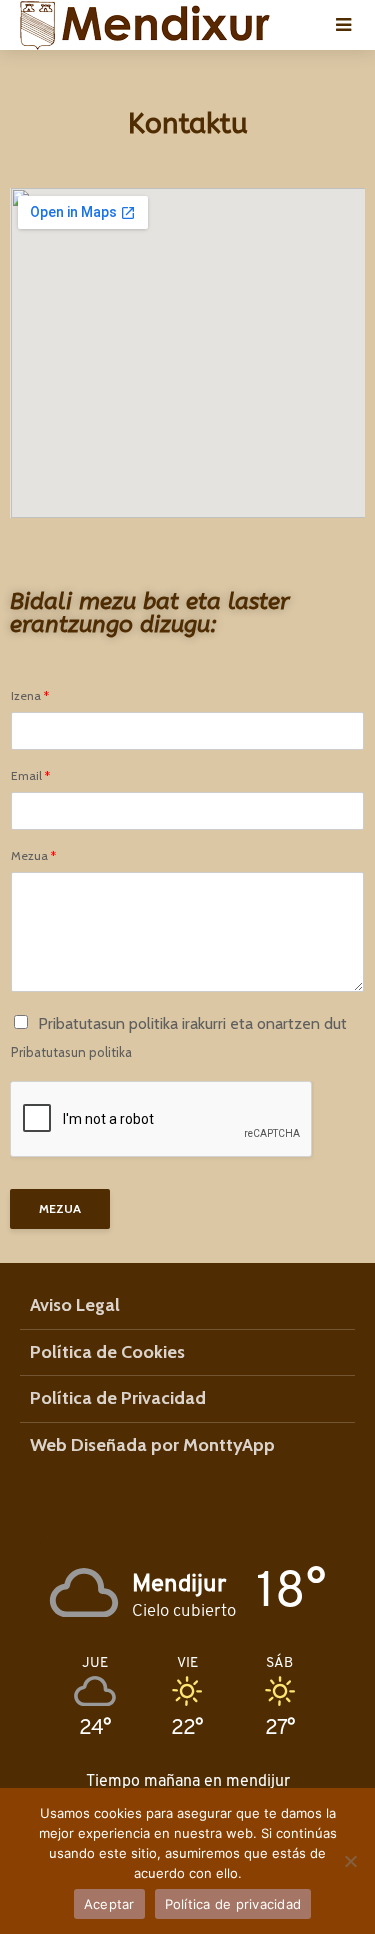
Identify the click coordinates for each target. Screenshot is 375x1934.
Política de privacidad (233, 1904)
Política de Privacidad (118, 1398)
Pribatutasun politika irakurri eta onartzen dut (192, 1023)
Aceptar (109, 1904)
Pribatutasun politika (71, 1052)
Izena (30, 696)
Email (30, 776)
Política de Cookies (107, 1352)
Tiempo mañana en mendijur (188, 1780)
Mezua (33, 856)
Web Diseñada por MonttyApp (152, 1445)
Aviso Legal (75, 1305)
